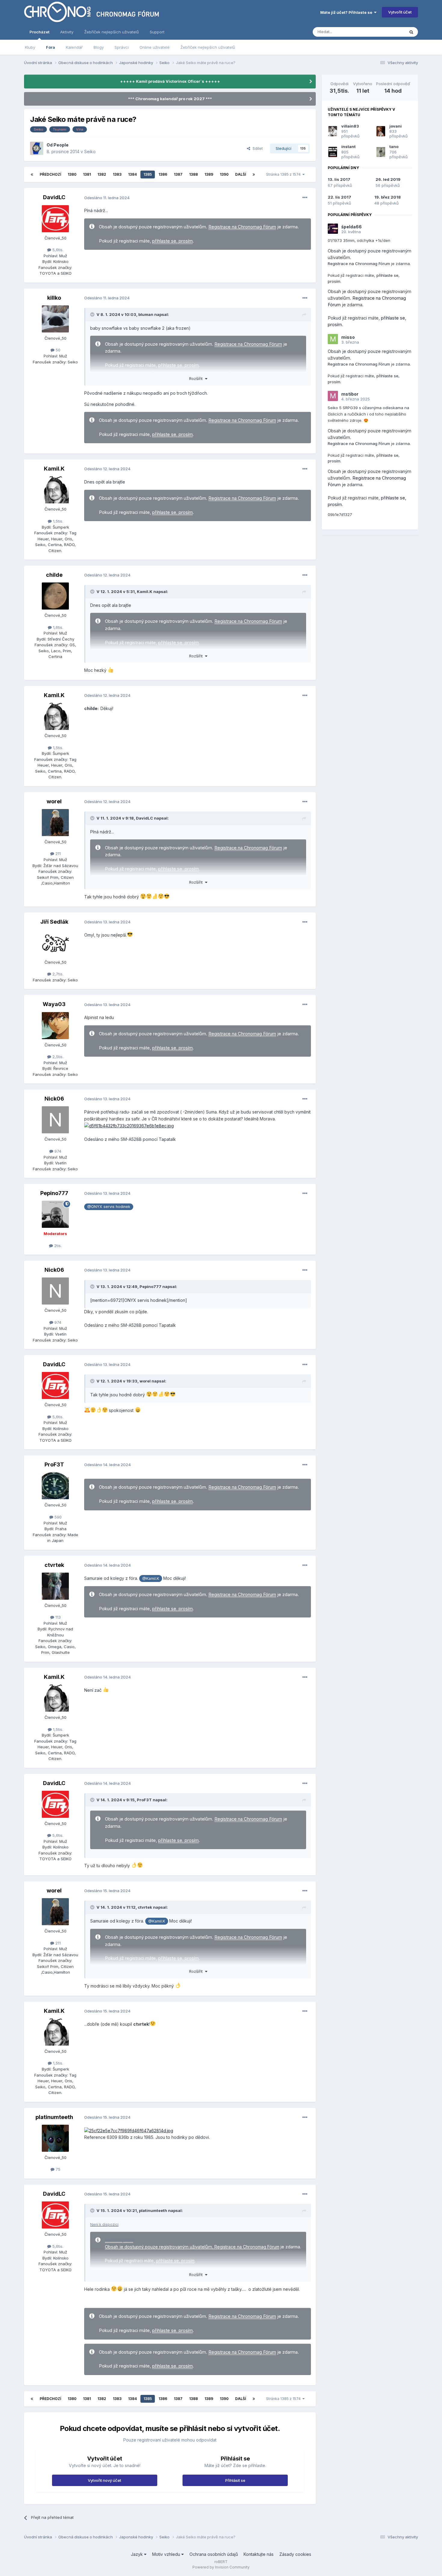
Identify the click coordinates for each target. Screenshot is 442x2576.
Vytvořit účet (400, 12)
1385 (148, 174)
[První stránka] (32, 175)
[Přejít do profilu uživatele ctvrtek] (55, 1586)
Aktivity (67, 32)
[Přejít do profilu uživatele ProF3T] (55, 1486)
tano (394, 147)
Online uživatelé (155, 47)
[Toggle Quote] (93, 314)
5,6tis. (57, 250)
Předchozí (50, 174)
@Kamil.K (151, 1578)
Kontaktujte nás (259, 2554)
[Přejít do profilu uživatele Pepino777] (55, 1214)
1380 (72, 174)
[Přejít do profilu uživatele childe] (55, 596)
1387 (178, 174)
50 (57, 350)
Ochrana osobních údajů (214, 2554)
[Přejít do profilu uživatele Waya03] (55, 1026)
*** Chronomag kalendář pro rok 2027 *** (170, 99)
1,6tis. (57, 627)
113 (57, 1617)
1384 (132, 174)
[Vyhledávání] (411, 32)
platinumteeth (54, 2117)
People (61, 145)
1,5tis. (57, 521)
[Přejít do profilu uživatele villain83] (333, 131)
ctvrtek (54, 1565)
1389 (209, 174)
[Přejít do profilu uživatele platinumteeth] (55, 2138)
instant (348, 147)
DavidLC (54, 197)
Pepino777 (54, 1193)
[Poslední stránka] (254, 175)
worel (54, 801)
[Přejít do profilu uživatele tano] (381, 152)
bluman (146, 314)
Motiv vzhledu (167, 2554)
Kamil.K (54, 469)
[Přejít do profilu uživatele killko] (55, 319)
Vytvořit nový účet (104, 2480)
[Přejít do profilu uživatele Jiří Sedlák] (55, 943)
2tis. (57, 1246)
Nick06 (54, 1099)
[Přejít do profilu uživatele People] (37, 148)
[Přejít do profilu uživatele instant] (333, 152)
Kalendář (74, 47)
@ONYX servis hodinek (109, 1207)
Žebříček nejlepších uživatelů (208, 47)
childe (54, 575)
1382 (102, 174)
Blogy (99, 47)
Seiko (90, 151)
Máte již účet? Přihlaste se (347, 12)
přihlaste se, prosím (172, 241)
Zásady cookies (295, 2554)
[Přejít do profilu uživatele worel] (55, 823)
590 (57, 1517)
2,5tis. (57, 1057)
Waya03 (54, 1004)
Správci (122, 47)
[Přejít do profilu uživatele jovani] (381, 131)
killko (54, 298)
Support (157, 32)
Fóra (51, 47)
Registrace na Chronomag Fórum (242, 227)
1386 (163, 174)
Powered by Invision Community (221, 2567)
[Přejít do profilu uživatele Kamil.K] (55, 490)
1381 (87, 174)
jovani (396, 126)
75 (57, 2169)
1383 (117, 174)
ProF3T (54, 1464)
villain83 (350, 126)
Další (241, 174)
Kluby (30, 47)
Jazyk (137, 2554)
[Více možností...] (305, 198)
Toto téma (387, 32)
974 (57, 1151)
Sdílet (256, 148)
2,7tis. (57, 974)
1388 (193, 174)
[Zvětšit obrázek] (129, 1125)
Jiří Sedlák (54, 922)
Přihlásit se (235, 2480)
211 (57, 854)
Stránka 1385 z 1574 (284, 174)
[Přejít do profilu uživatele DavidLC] (55, 219)
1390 (224, 174)
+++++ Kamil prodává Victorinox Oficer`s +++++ (170, 81)
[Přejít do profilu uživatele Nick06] (55, 1120)
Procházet (39, 32)
